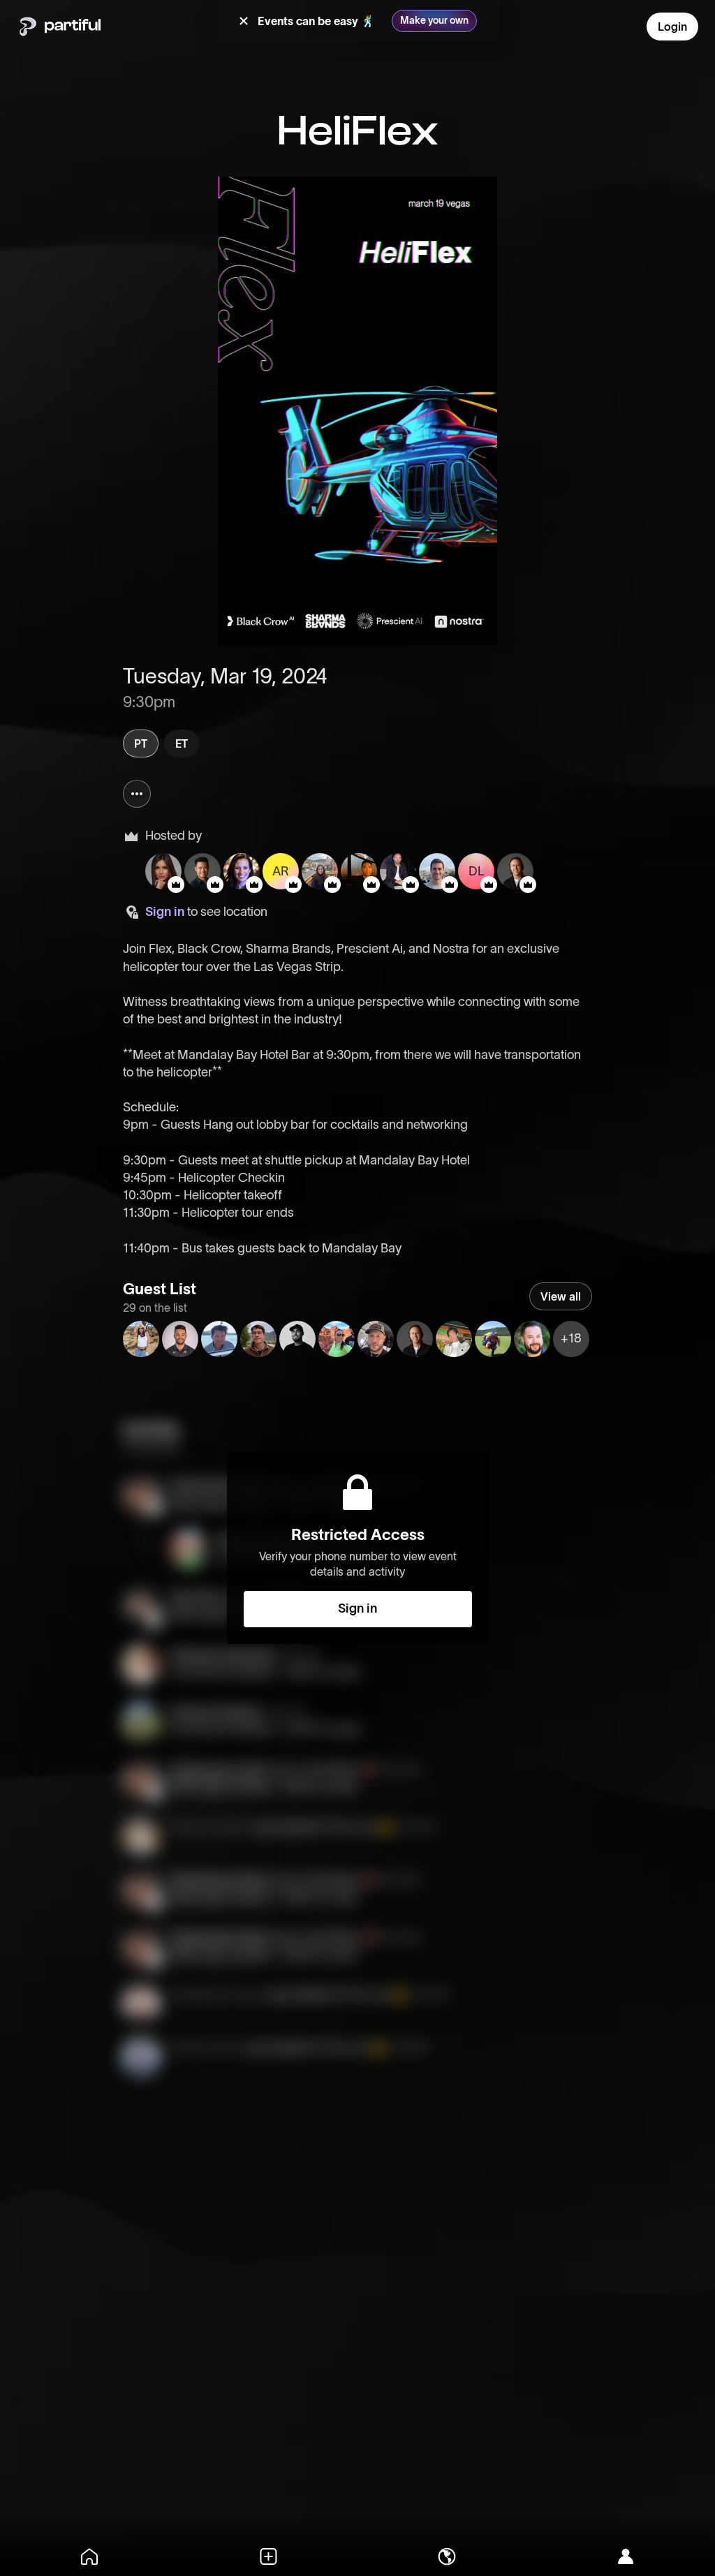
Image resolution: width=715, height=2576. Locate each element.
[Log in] (626, 2556)
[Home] (89, 2556)
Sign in (165, 912)
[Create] (268, 2556)
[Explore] (447, 2556)
